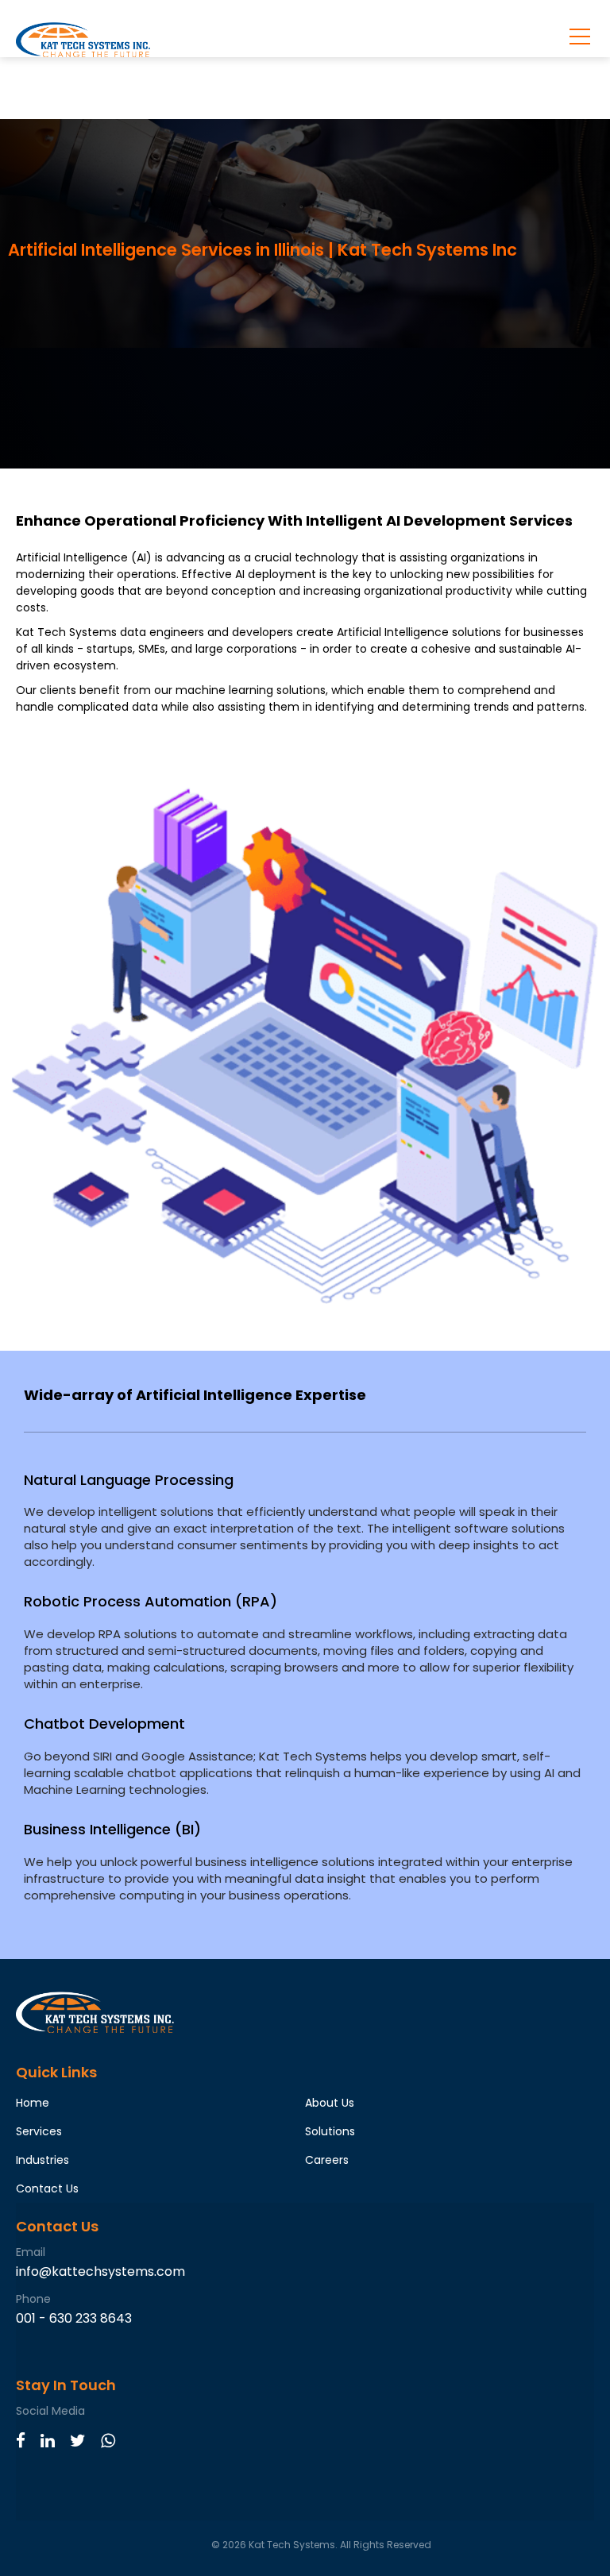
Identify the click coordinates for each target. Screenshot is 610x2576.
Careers (327, 2160)
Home (33, 2103)
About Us (330, 2103)
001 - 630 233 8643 (74, 2318)
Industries (42, 2160)
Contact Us (47, 2188)
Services (39, 2131)
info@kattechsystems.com (100, 2271)
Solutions (330, 2131)
